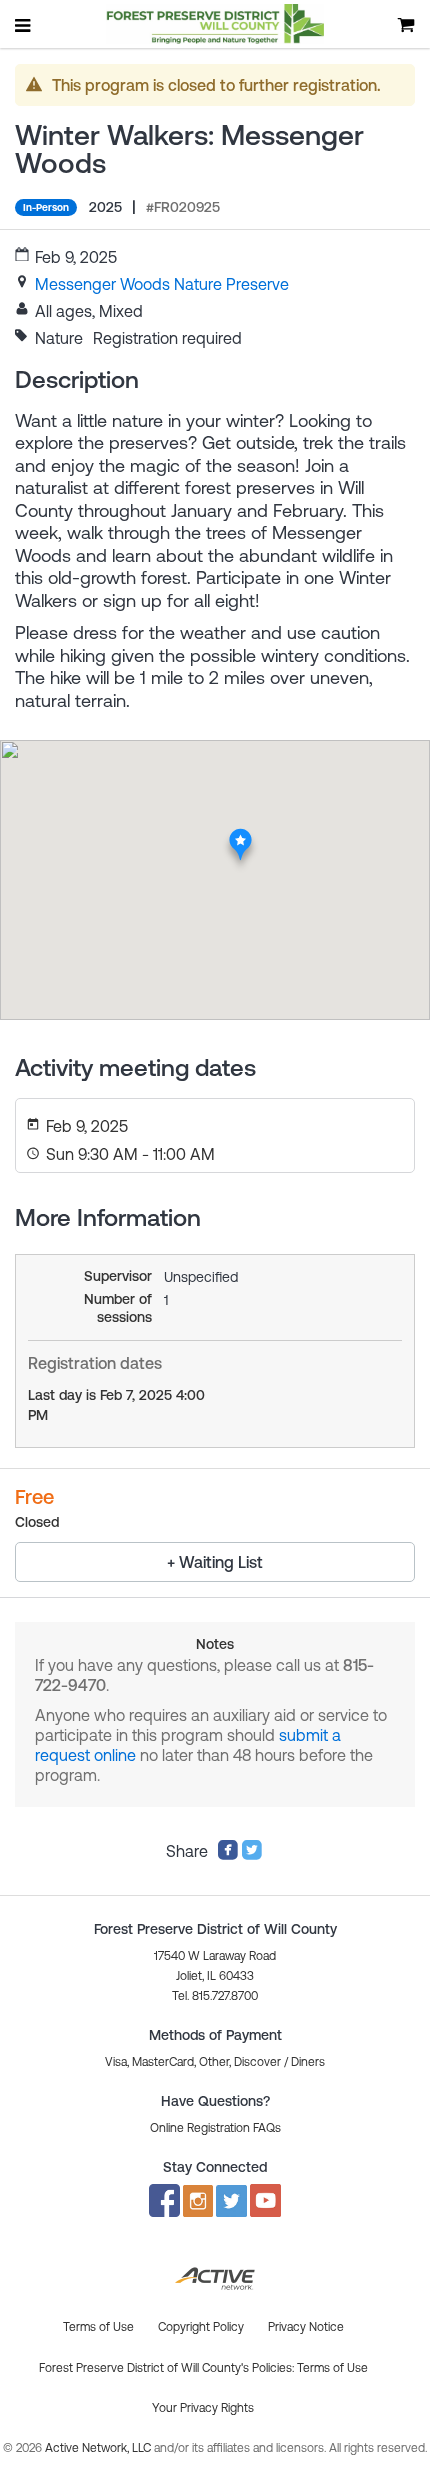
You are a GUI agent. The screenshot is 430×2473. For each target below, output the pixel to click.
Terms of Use (332, 2368)
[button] (215, 2128)
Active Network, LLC (99, 2448)
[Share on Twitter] (252, 1855)
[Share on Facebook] (228, 1855)
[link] (162, 284)
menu (24, 25)
